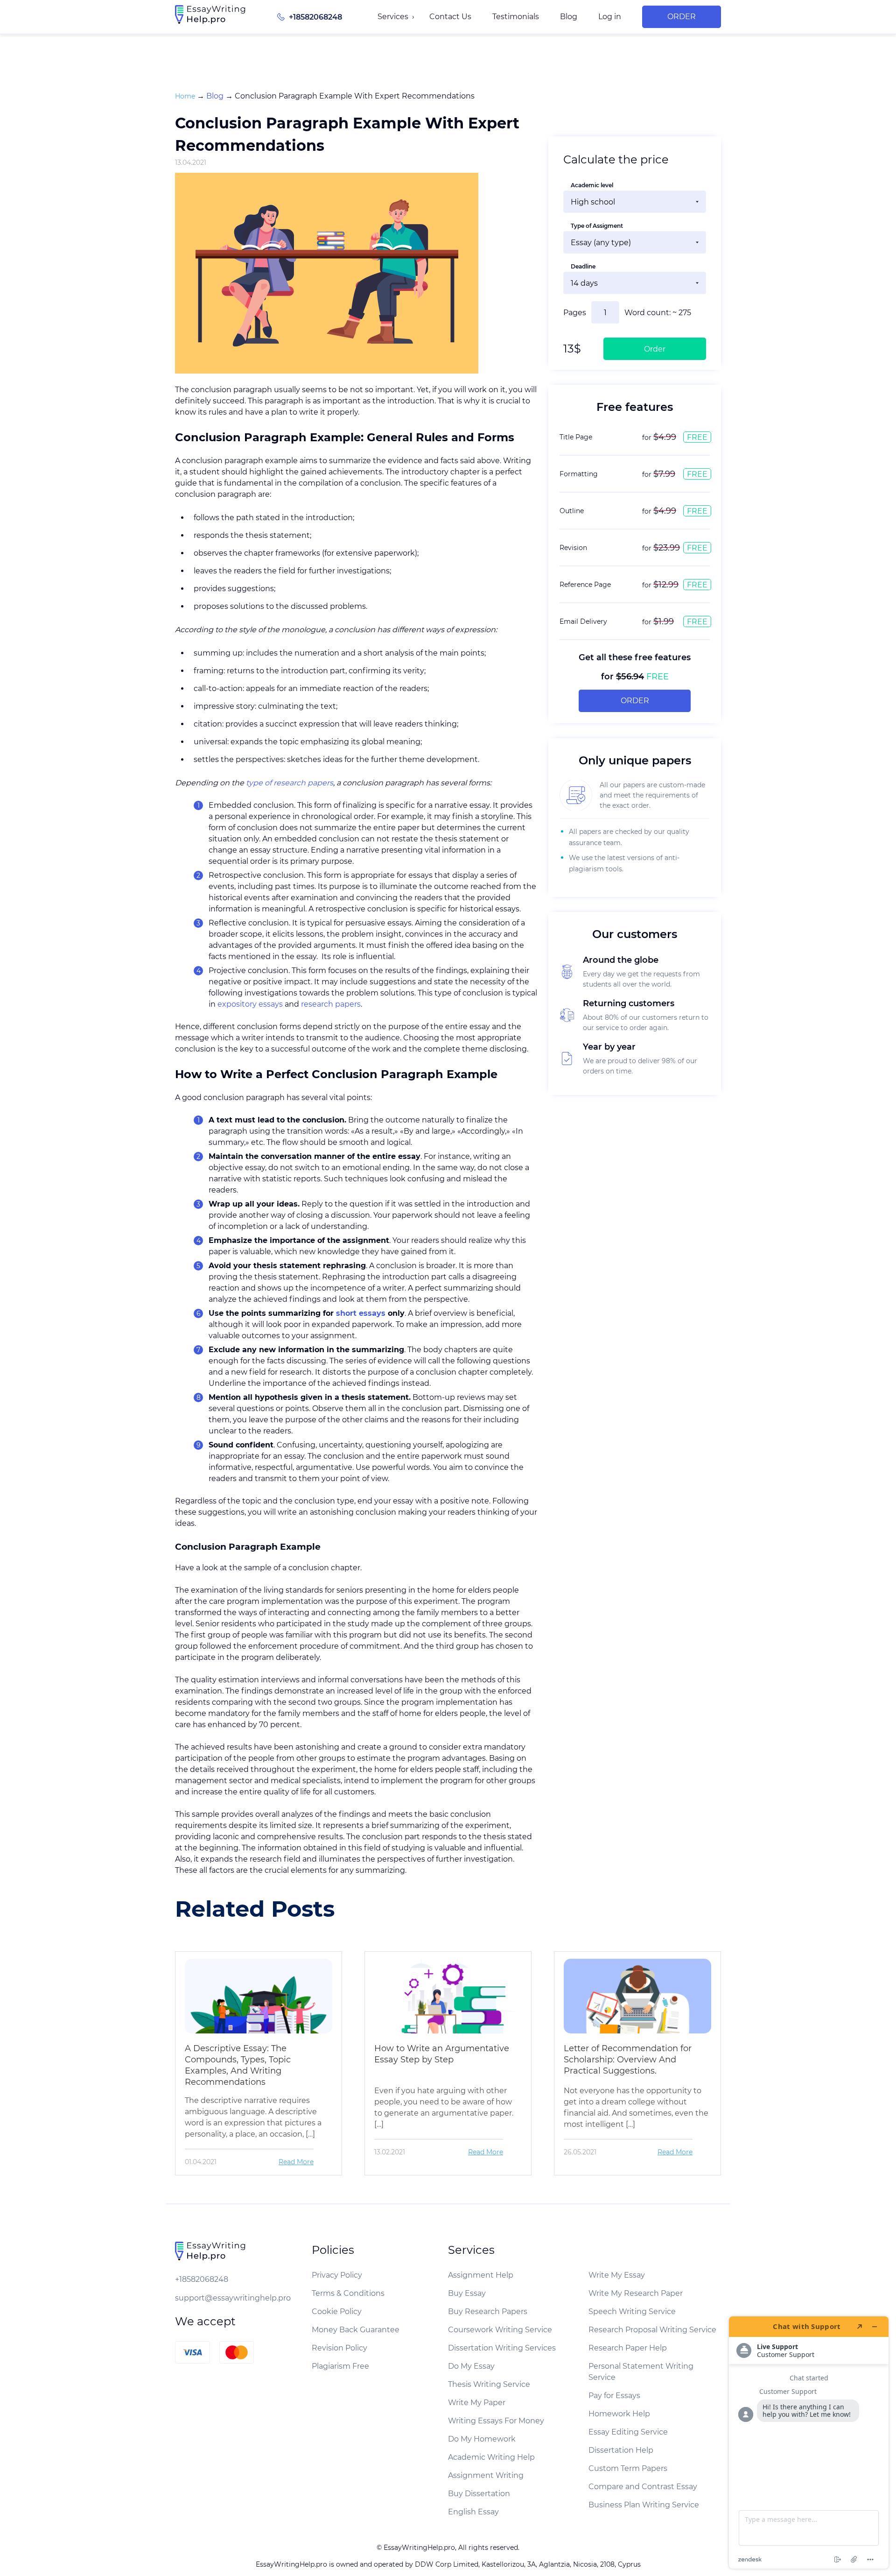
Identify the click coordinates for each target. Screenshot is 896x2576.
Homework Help (619, 2414)
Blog (569, 17)
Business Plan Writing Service (644, 2505)
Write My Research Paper (636, 2293)
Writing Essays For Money (496, 2421)
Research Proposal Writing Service (652, 2330)
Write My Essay (617, 2275)
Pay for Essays (614, 2396)
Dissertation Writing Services (502, 2348)
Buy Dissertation (479, 2494)
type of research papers (290, 783)
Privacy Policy (337, 2275)
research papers (331, 1004)
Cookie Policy (337, 2311)
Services (393, 17)
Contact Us (450, 17)
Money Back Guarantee (356, 2330)
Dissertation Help (621, 2450)
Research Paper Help (628, 2348)
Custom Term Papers (628, 2468)
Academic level (592, 185)
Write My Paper (477, 2403)
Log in (610, 17)
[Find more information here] (809, 2442)
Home (185, 96)
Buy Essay (467, 2293)
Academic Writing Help (491, 2457)
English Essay (473, 2512)
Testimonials (516, 17)
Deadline (583, 266)
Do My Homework (482, 2439)
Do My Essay (471, 2366)
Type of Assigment (597, 226)
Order (682, 17)
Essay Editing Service (628, 2432)
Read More (296, 2162)
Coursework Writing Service (500, 2330)
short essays (361, 1313)
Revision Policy (339, 2348)
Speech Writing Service (632, 2311)
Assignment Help (481, 2275)
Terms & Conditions (348, 2293)
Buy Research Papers (488, 2311)
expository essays (250, 1004)
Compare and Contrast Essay (643, 2487)
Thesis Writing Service (489, 2384)
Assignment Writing (486, 2475)
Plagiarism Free (340, 2366)
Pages (575, 313)
